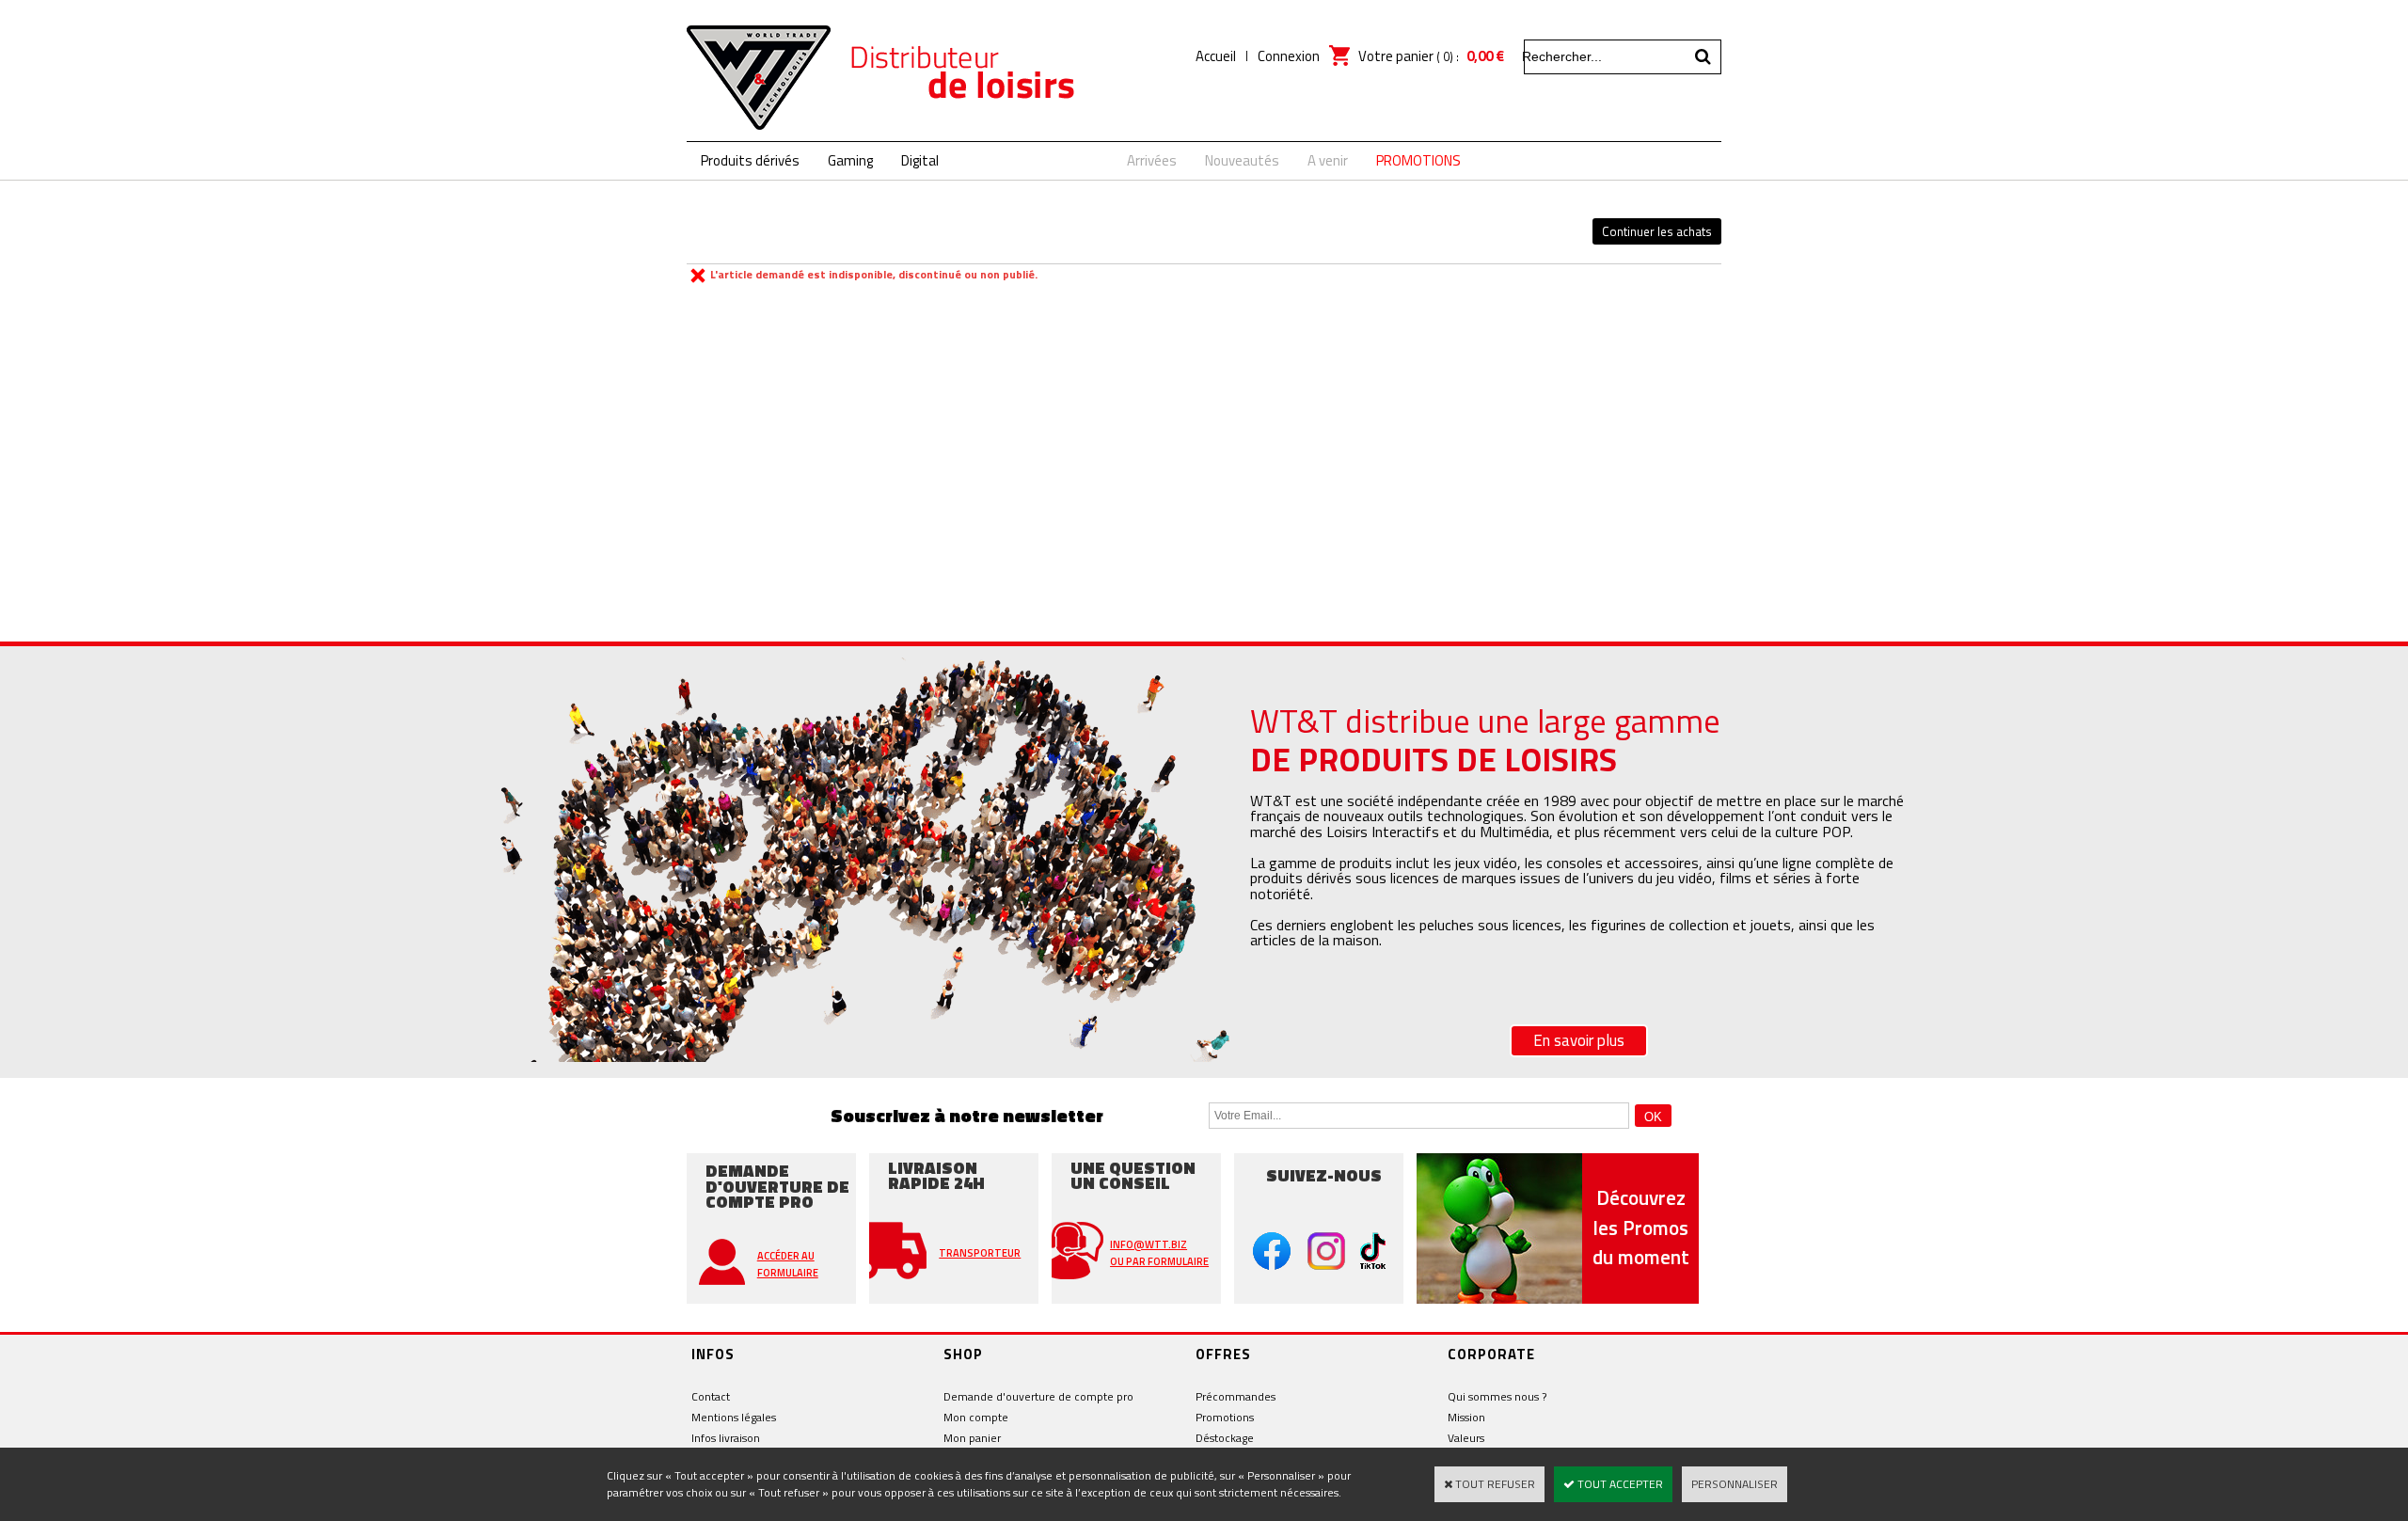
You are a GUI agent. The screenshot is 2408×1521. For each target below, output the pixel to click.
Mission (1466, 1417)
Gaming (850, 160)
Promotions (1225, 1417)
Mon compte (976, 1417)
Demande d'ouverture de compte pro (1038, 1396)
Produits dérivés (750, 160)
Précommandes (1236, 1396)
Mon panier (972, 1438)
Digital (920, 160)
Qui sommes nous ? (1497, 1396)
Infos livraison (726, 1438)
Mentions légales (734, 1417)
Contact (711, 1396)
